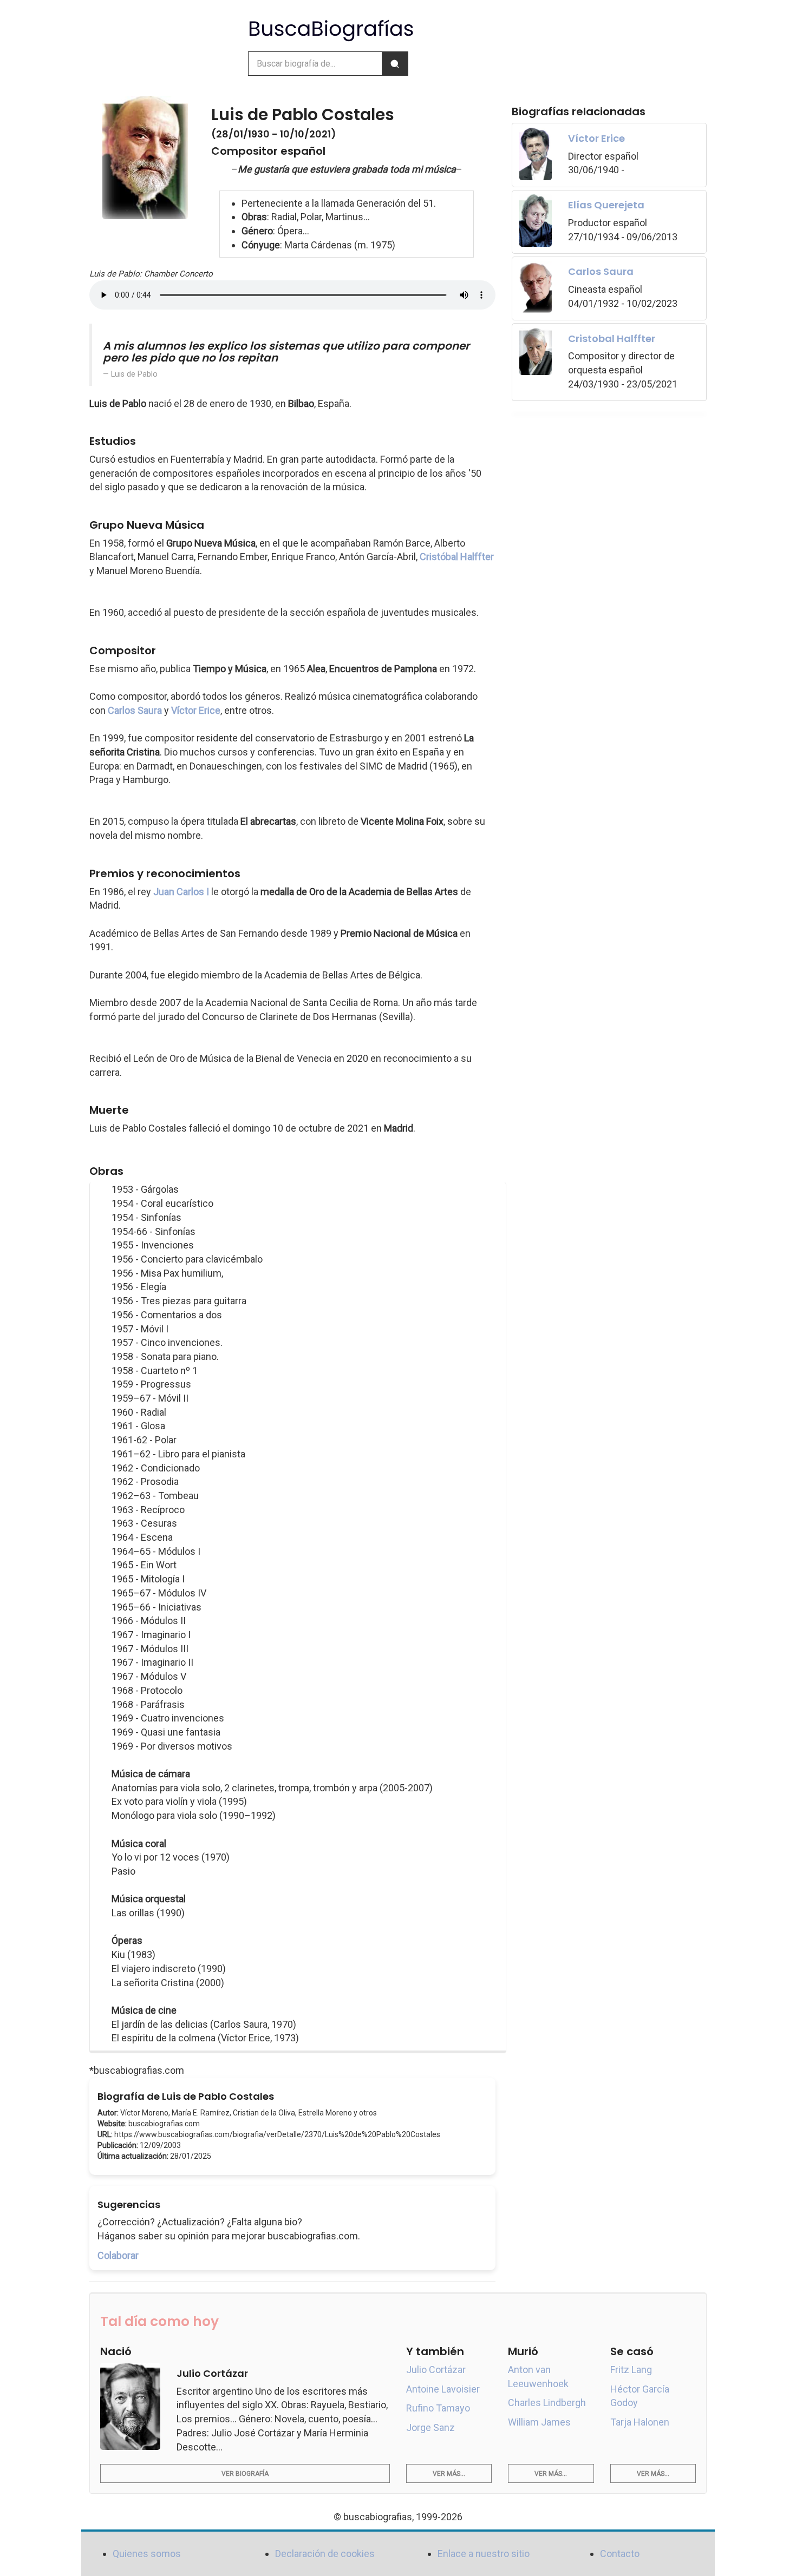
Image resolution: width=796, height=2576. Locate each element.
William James (539, 2422)
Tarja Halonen (640, 2422)
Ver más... (449, 2474)
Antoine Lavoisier (443, 2389)
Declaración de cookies (325, 2554)
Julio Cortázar (436, 2370)
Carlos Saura (135, 710)
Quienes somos (147, 2554)
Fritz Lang (631, 2370)
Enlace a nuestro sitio (484, 2554)
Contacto (620, 2554)
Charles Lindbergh (547, 2403)
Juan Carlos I (181, 892)
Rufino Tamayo (438, 2408)
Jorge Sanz (430, 2427)
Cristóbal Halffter (457, 557)
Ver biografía (245, 2474)
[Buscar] (395, 64)
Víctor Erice (196, 710)
